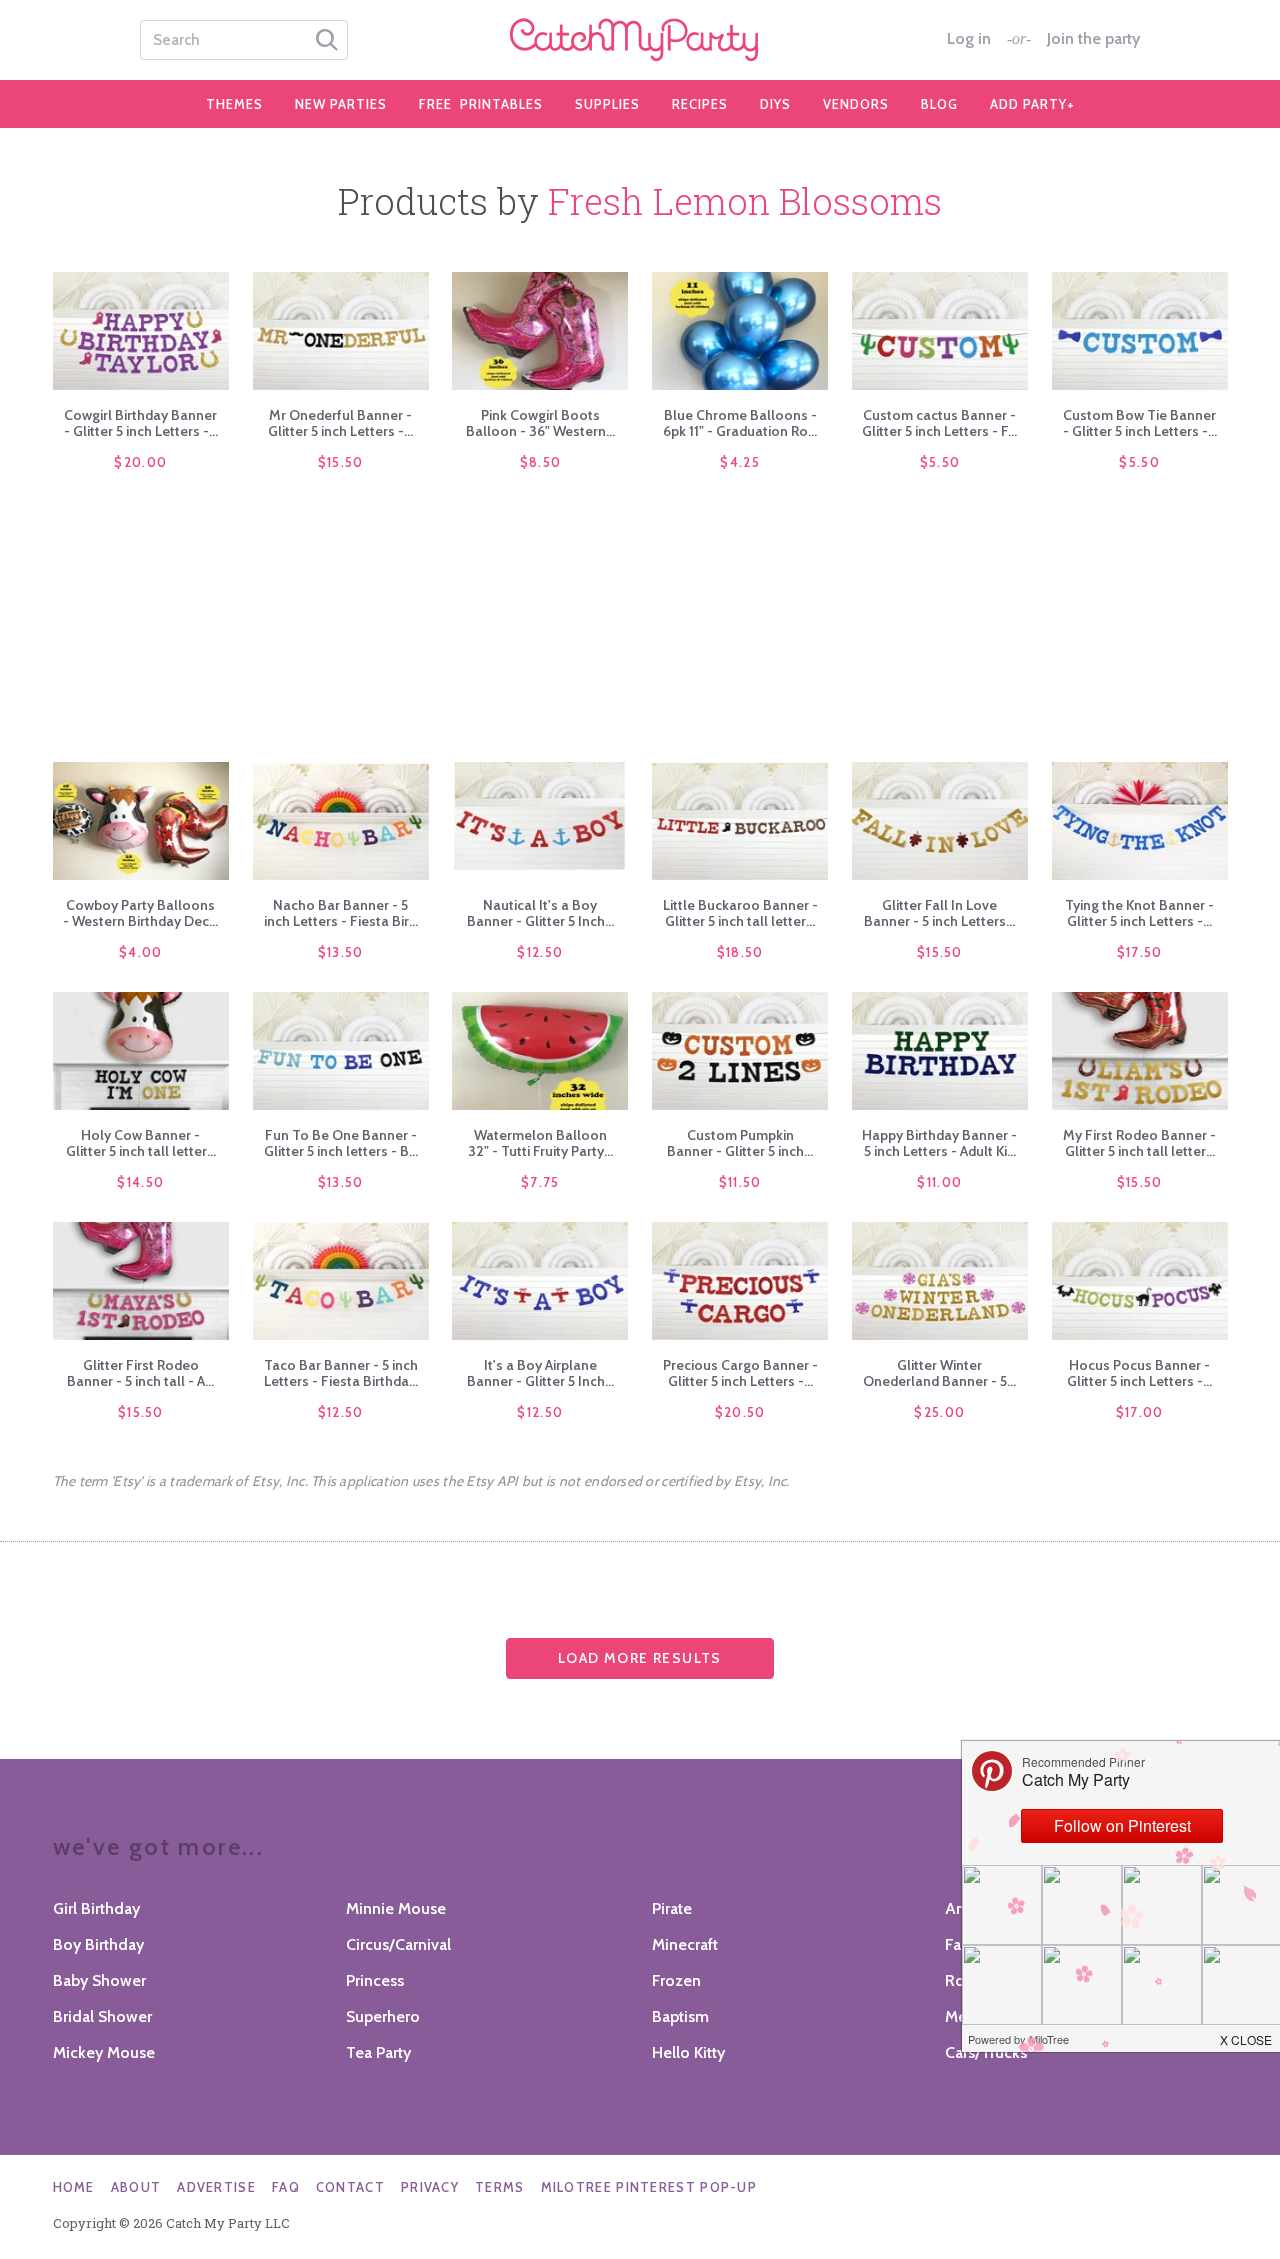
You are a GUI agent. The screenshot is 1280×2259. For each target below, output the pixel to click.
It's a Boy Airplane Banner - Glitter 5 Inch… (540, 1373)
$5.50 (940, 462)
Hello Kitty (688, 2052)
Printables (481, 104)
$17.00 (1140, 1412)
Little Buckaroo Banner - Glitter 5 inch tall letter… (740, 913)
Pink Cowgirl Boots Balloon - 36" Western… (540, 423)
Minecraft (685, 1944)
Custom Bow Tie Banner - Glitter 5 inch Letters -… (1140, 423)
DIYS (775, 104)
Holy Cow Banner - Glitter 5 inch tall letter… (141, 1143)
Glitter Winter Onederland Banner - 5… (939, 1373)
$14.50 (140, 1182)
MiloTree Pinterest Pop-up (649, 2187)
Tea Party (378, 2052)
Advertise (216, 2187)
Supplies (607, 104)
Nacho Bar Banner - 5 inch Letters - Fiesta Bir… (341, 913)
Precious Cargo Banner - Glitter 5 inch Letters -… (740, 1373)
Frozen (676, 1980)
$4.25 (740, 462)
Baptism (680, 2016)
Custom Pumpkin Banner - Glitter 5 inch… (740, 1143)
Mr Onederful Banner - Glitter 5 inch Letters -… (340, 423)
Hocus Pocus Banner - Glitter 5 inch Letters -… (1139, 1373)
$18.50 (740, 952)
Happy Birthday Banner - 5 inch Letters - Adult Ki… (939, 1143)
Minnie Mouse (396, 1908)
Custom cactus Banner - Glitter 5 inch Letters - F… (939, 423)
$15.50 (341, 462)
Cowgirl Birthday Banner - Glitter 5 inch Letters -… (141, 423)
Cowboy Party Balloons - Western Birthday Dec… (140, 913)
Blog (939, 104)
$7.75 (540, 1182)
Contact (350, 2187)
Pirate (672, 1908)
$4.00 (141, 952)
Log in (969, 39)
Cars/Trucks (986, 2052)
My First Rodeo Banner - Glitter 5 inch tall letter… (1139, 1143)
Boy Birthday (98, 1944)
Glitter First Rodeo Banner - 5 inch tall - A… (140, 1373)
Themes (234, 104)
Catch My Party (640, 40)
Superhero (383, 2016)
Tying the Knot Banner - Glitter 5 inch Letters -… (1139, 913)
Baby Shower (99, 1980)
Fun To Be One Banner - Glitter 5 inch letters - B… (341, 1143)
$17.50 (1140, 952)
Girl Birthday (96, 1908)
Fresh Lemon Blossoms (745, 201)
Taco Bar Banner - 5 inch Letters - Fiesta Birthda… (341, 1373)
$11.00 (939, 1182)
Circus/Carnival (398, 1944)
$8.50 (541, 462)
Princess (375, 1980)
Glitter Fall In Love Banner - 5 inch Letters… (939, 913)
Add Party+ (1032, 104)
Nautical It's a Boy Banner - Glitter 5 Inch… (540, 913)
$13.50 (341, 952)
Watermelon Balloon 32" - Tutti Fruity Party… (540, 1143)
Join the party (1093, 39)
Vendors (856, 104)
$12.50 (540, 952)
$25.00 (939, 1412)
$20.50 (740, 1412)
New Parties (341, 104)
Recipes (700, 104)
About (136, 2187)
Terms (500, 2187)
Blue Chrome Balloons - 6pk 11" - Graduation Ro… (740, 423)
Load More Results (640, 1658)
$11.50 (740, 1182)
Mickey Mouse (104, 2052)
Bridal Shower (102, 2016)
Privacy (430, 2187)
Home (74, 2187)
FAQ (286, 2187)
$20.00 (140, 462)
